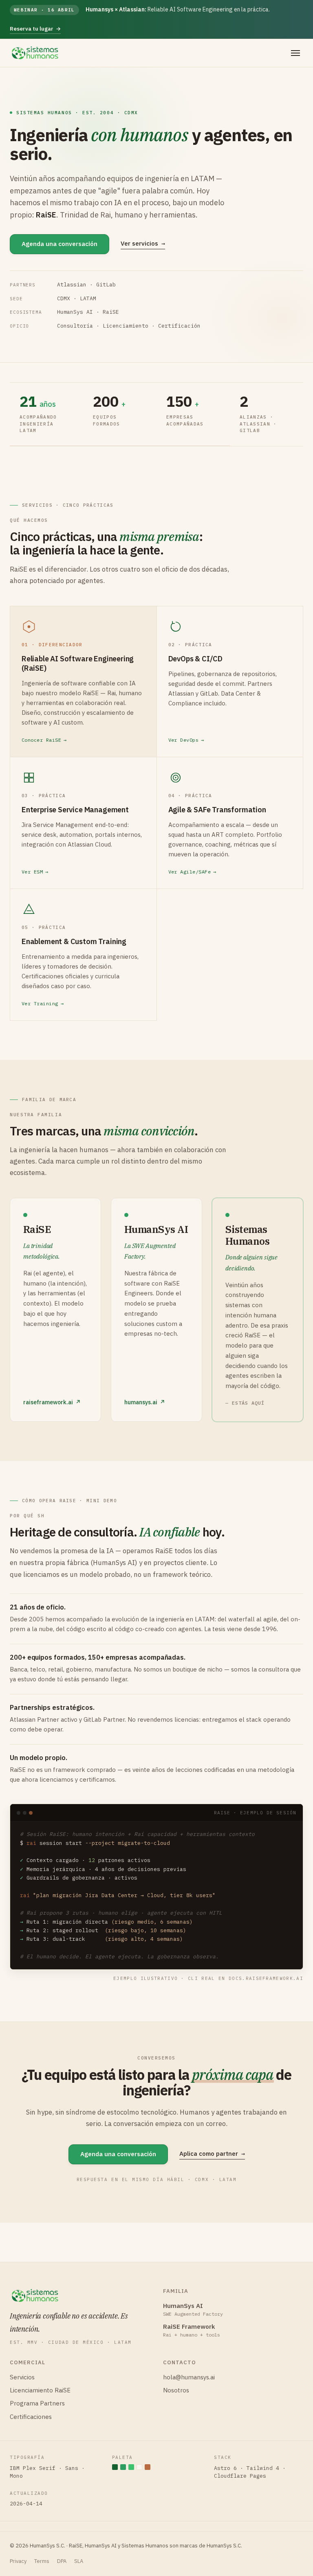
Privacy (18, 2561)
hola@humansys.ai (189, 2377)
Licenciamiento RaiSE (40, 2390)
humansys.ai (145, 1402)
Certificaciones (31, 2417)
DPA (62, 2561)
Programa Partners (37, 2403)
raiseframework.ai (52, 1402)
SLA (79, 2561)
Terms (42, 2561)
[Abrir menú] (295, 53)
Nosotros (176, 2390)
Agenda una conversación (60, 244)
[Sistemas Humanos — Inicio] (35, 53)
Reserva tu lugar (35, 29)
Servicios (22, 2377)
